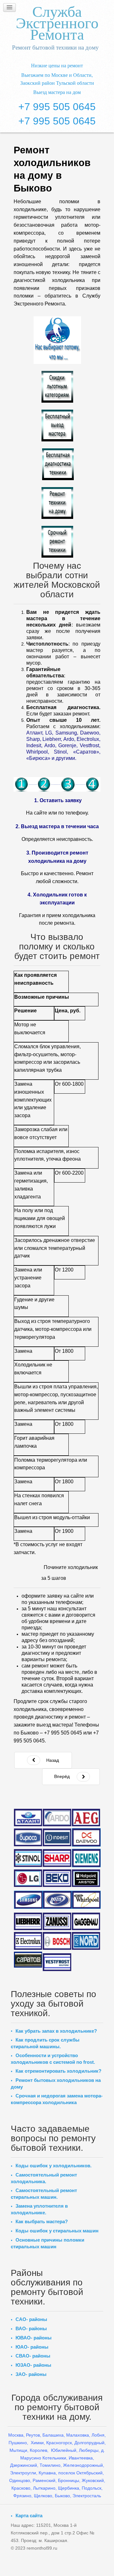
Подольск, (92, 2488)
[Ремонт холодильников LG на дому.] (28, 1878)
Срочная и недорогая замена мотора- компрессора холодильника (57, 2099)
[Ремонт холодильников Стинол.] (28, 1858)
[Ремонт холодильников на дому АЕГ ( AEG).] (86, 1818)
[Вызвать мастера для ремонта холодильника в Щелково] (57, 426)
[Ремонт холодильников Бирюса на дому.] (28, 1837)
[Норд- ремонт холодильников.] (86, 1941)
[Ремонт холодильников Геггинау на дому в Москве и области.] (86, 1922)
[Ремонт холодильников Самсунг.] (28, 1900)
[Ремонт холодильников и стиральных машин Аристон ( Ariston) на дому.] (86, 1878)
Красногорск (59, 2443)
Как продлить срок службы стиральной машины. (45, 2043)
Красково (21, 2488)
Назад (52, 1760)
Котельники (54, 2458)
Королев (38, 2450)
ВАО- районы (31, 2328)
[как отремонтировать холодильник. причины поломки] (57, 503)
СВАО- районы (33, 2356)
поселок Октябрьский (80, 2473)
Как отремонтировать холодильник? (58, 2071)
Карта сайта (29, 2516)
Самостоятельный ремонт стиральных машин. (44, 2194)
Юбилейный (64, 2450)
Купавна (47, 2473)
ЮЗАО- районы (33, 2365)
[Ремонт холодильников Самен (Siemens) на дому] (86, 1858)
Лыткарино (44, 2488)
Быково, (63, 2496)
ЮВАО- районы (34, 2338)
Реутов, (34, 2435)
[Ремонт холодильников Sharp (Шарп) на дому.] (57, 1858)
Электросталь (87, 2496)
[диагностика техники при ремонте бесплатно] (58, 464)
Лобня (98, 2435)
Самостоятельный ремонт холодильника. (44, 2178)
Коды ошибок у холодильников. (54, 2166)
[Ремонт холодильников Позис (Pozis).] (57, 1900)
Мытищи (18, 2450)
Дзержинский (24, 2465)
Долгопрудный (89, 2443)
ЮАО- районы (32, 2347)
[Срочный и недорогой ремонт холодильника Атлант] (28, 1817)
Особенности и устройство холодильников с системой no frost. (53, 2059)
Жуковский (93, 2480)
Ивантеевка (81, 2458)
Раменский (44, 2480)
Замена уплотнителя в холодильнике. (39, 2209)
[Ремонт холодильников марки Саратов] (28, 1959)
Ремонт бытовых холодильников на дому (56, 2083)
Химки (37, 2443)
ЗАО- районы (31, 2374)
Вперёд (62, 1776)
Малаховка (78, 2435)
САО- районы (31, 2319)
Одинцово (20, 2480)
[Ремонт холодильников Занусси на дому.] (57, 1922)
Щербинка (69, 2488)
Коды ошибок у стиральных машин (57, 2231)
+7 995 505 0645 (57, 107)
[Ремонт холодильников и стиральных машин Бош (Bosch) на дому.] (57, 1941)
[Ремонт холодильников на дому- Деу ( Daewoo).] (86, 1837)
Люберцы (89, 2450)
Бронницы (69, 2480)
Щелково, (44, 2496)
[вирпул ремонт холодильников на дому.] (86, 1900)
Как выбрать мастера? (42, 2221)
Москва (16, 2435)
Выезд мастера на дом (57, 92)
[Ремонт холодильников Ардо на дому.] (57, 1817)
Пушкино (18, 2443)
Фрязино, (23, 2496)
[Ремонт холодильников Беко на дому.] (57, 1878)
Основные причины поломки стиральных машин (47, 2243)
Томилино (50, 2465)
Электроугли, (24, 2473)
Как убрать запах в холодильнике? (56, 2031)
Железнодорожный (83, 2465)
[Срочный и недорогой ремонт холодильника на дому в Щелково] (57, 542)
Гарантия (30, 915)
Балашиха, (54, 2435)
